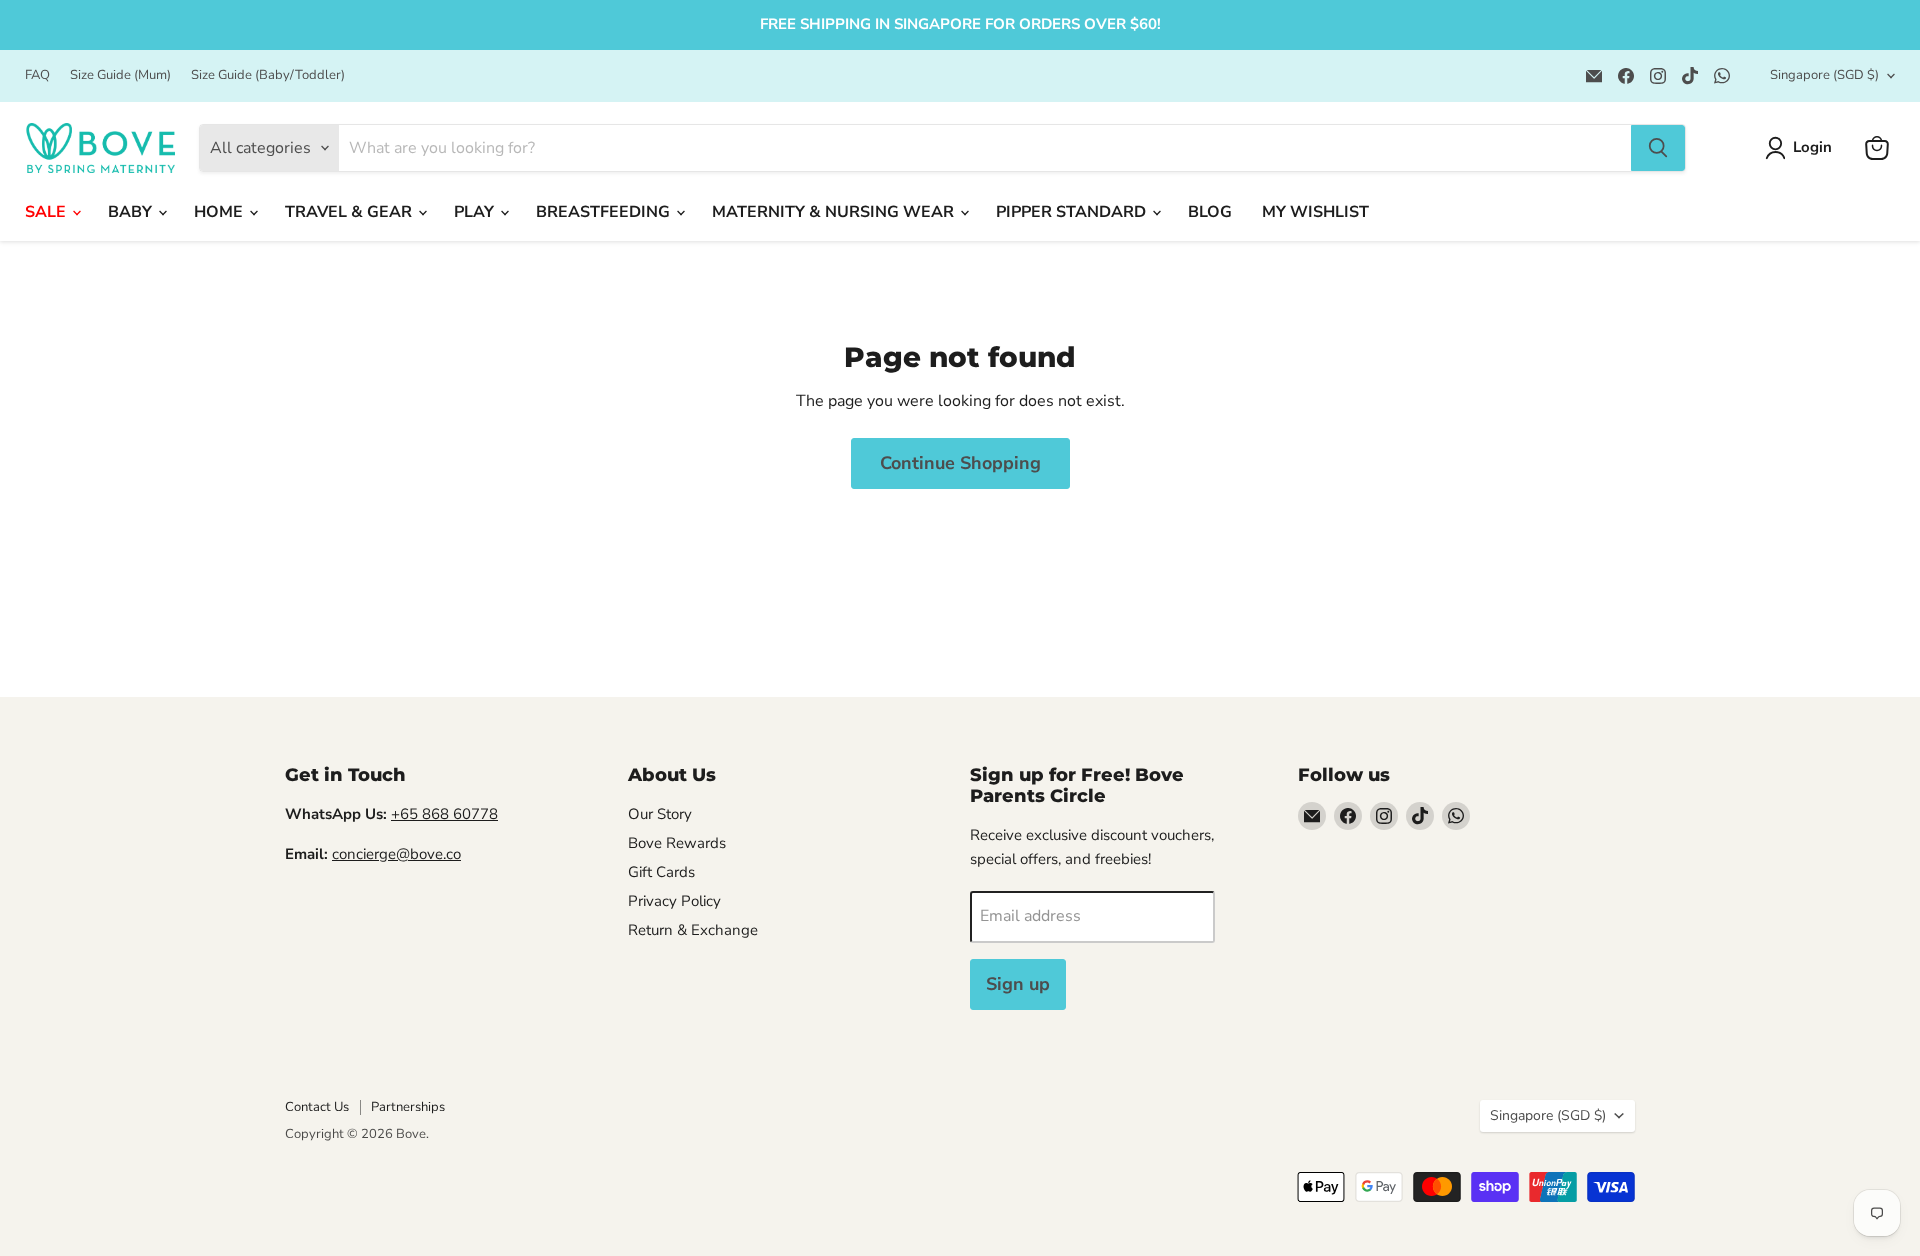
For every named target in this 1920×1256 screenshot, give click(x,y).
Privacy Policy (674, 901)
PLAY (476, 212)
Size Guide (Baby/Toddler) (268, 75)
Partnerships (408, 1107)
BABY (132, 212)
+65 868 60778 (444, 814)
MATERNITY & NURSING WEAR (835, 212)
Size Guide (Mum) (120, 75)
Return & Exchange (693, 930)
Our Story (660, 814)
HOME (220, 212)
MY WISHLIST (1315, 212)
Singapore (1824, 75)
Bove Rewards (677, 843)
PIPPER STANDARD (1073, 212)
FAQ (37, 75)
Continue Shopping (960, 463)
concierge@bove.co (396, 854)
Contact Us (317, 1107)
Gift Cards (661, 872)
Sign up (1018, 984)
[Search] (1658, 148)
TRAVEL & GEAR (350, 212)
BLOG (1210, 212)
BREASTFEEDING (605, 212)
